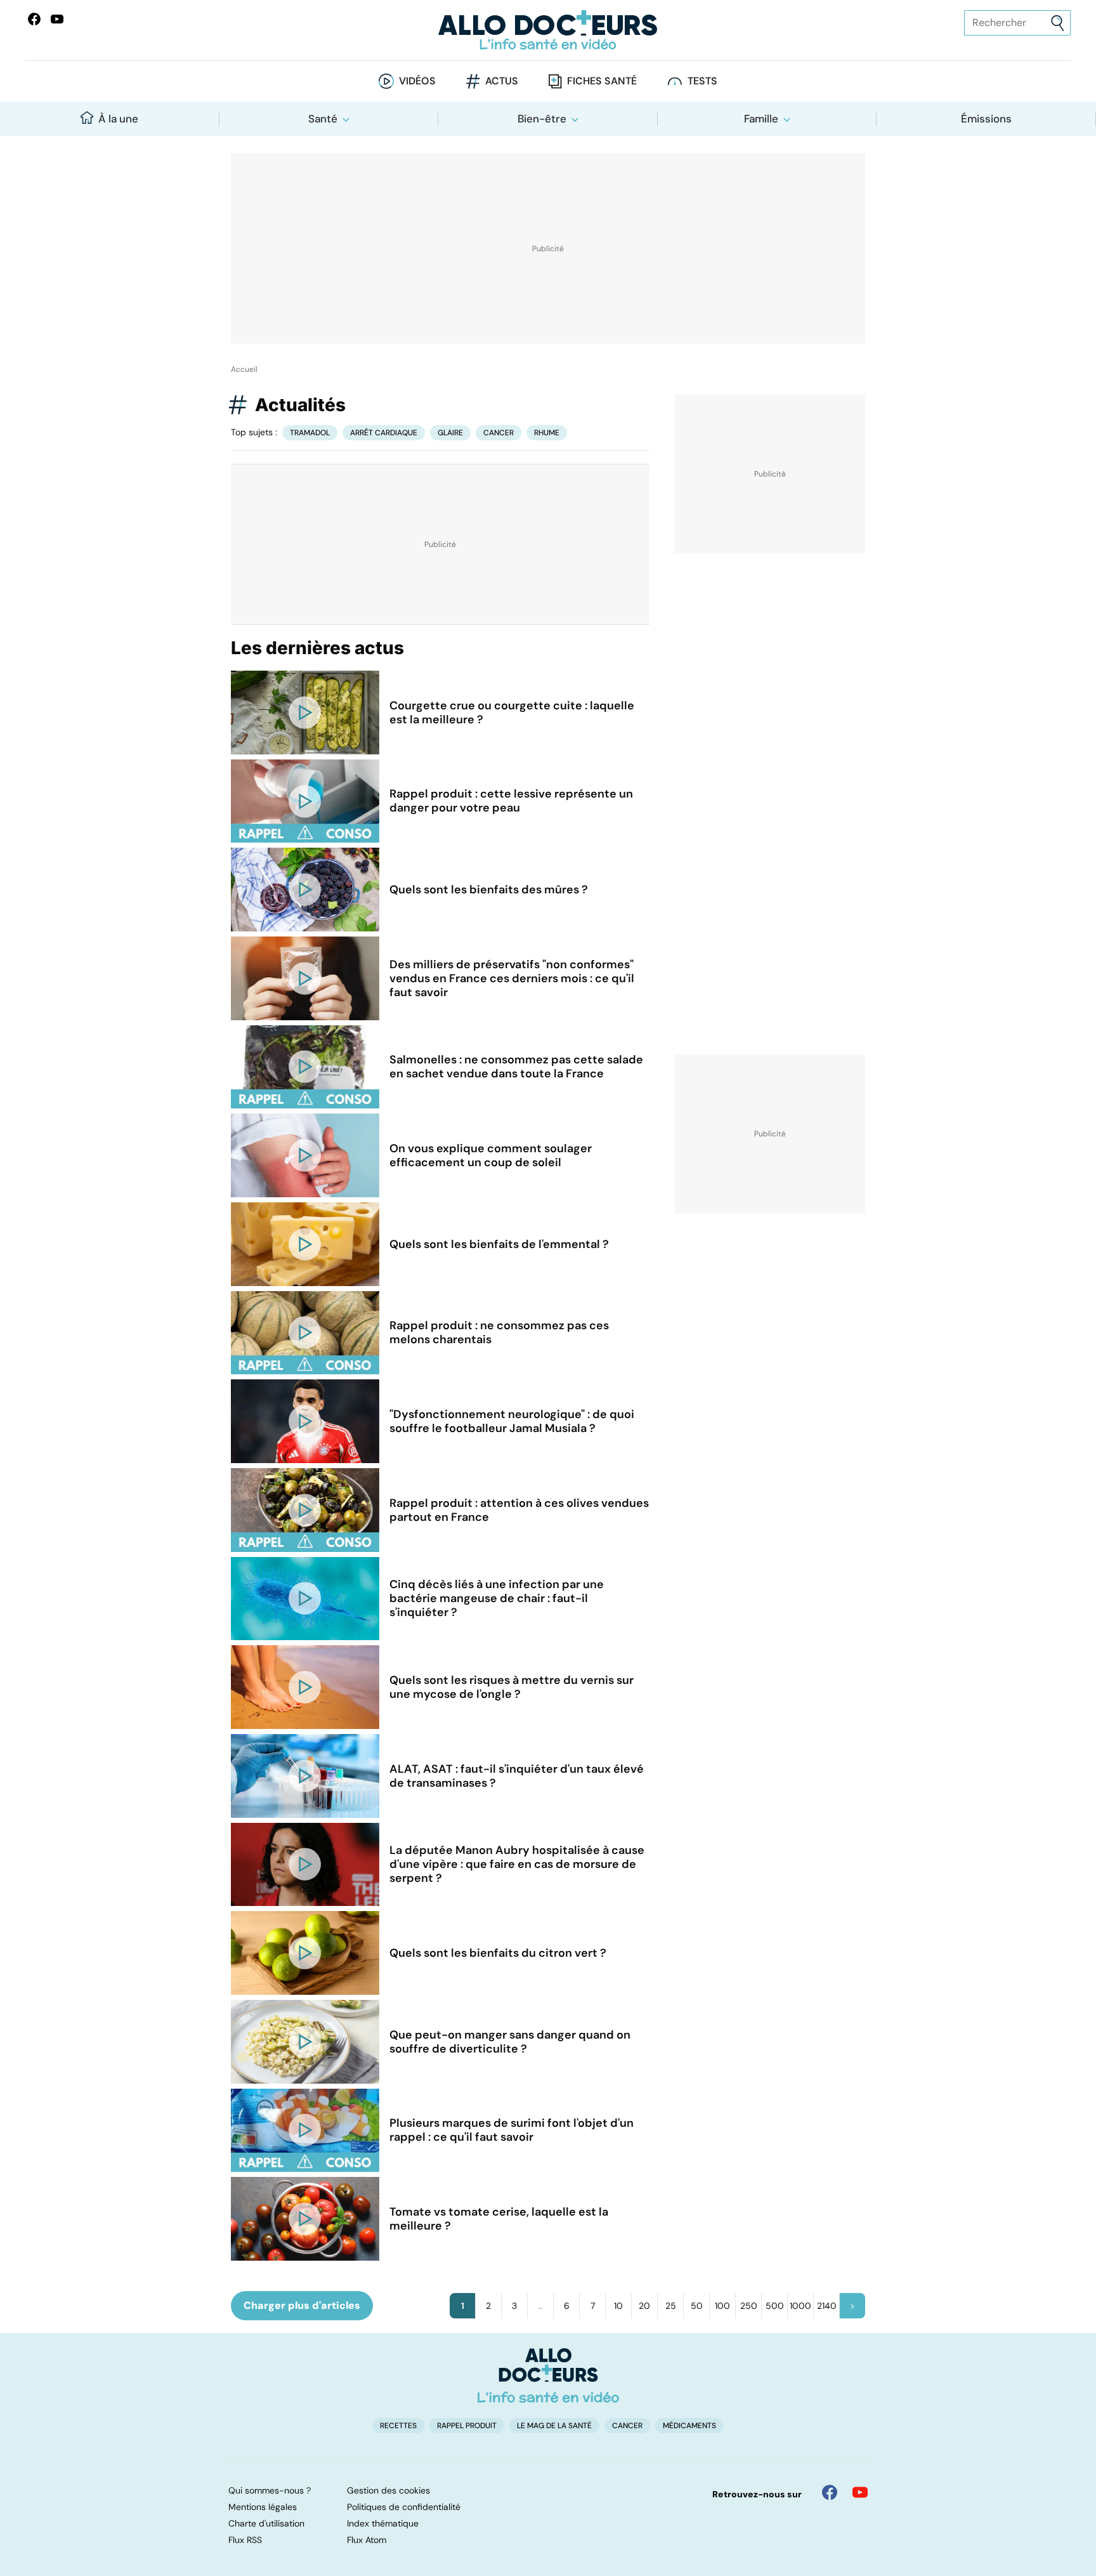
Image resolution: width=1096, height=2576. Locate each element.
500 (775, 2306)
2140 (827, 2306)
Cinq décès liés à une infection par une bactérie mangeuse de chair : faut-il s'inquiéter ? (497, 1598)
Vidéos (417, 81)
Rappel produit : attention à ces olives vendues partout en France (519, 1510)
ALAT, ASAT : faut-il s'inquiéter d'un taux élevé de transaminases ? (517, 1776)
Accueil (244, 369)
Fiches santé (602, 81)
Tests (702, 81)
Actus (502, 81)
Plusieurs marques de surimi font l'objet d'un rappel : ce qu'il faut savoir (512, 2130)
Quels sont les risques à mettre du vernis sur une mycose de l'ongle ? (512, 1687)
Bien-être (542, 119)
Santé (323, 119)
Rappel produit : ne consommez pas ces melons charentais (499, 1332)
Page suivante (852, 2306)
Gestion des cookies (388, 2490)
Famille (761, 119)
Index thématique (383, 2523)
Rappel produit (467, 2426)
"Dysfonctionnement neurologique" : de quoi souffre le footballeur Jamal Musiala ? (512, 1421)
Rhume (547, 433)
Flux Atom (367, 2540)
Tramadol (310, 433)
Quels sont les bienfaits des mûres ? (489, 890)
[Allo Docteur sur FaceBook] (34, 19)
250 (749, 2306)
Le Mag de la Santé (554, 2426)
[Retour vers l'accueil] (548, 30)
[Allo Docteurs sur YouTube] (57, 19)
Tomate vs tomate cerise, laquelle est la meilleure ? (499, 2219)
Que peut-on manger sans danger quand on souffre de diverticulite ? (510, 2042)
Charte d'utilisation (266, 2523)
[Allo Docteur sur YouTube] (860, 2492)
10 (618, 2306)
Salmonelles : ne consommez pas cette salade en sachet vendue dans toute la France (516, 1067)
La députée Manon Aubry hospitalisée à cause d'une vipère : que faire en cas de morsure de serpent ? (517, 1864)
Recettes (398, 2426)
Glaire (450, 433)
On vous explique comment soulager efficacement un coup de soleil (491, 1155)
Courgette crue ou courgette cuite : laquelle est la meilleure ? (512, 713)
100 (722, 2306)
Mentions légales (263, 2507)
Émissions (986, 119)
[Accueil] (548, 2376)
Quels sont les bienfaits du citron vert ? (498, 1953)
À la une (118, 119)
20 (644, 2306)
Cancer (499, 433)
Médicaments (689, 2426)
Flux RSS (245, 2540)
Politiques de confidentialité (404, 2507)
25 (671, 2306)
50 (697, 2306)
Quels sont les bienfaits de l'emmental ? (499, 1244)
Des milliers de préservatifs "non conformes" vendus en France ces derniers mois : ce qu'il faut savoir (512, 978)
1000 (800, 2306)
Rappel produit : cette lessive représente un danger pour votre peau (511, 801)
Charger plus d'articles (302, 2305)
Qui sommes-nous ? (270, 2490)
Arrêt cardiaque (384, 433)
